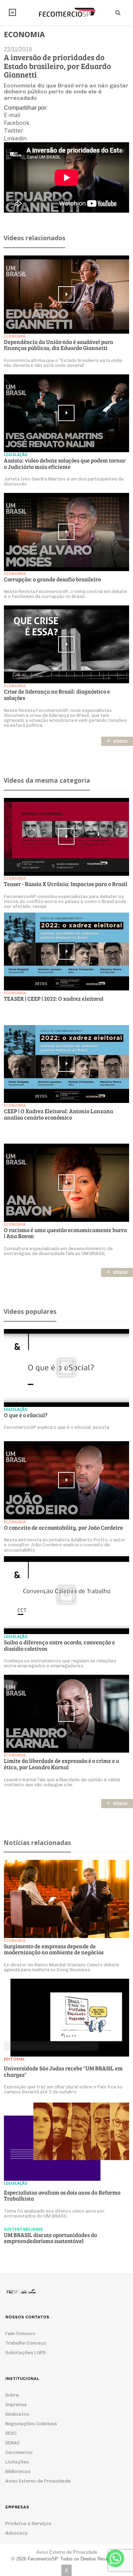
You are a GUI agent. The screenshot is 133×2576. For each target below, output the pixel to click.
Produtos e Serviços (28, 2523)
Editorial (14, 2059)
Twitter (14, 131)
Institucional (12, 12)
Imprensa (16, 2405)
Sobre (12, 2395)
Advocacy (16, 2533)
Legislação (16, 455)
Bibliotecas (18, 2471)
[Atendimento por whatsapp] (115, 2558)
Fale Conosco (20, 2333)
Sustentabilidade (23, 2229)
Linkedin (15, 138)
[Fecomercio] (66, 12)
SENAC (13, 2443)
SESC (11, 2433)
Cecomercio (19, 2452)
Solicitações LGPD (26, 2353)
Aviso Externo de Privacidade (38, 2481)
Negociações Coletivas (31, 2424)
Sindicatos (17, 2414)
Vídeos (117, 741)
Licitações (17, 2462)
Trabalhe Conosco (26, 2343)
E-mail (12, 115)
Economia (15, 336)
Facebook (17, 123)
